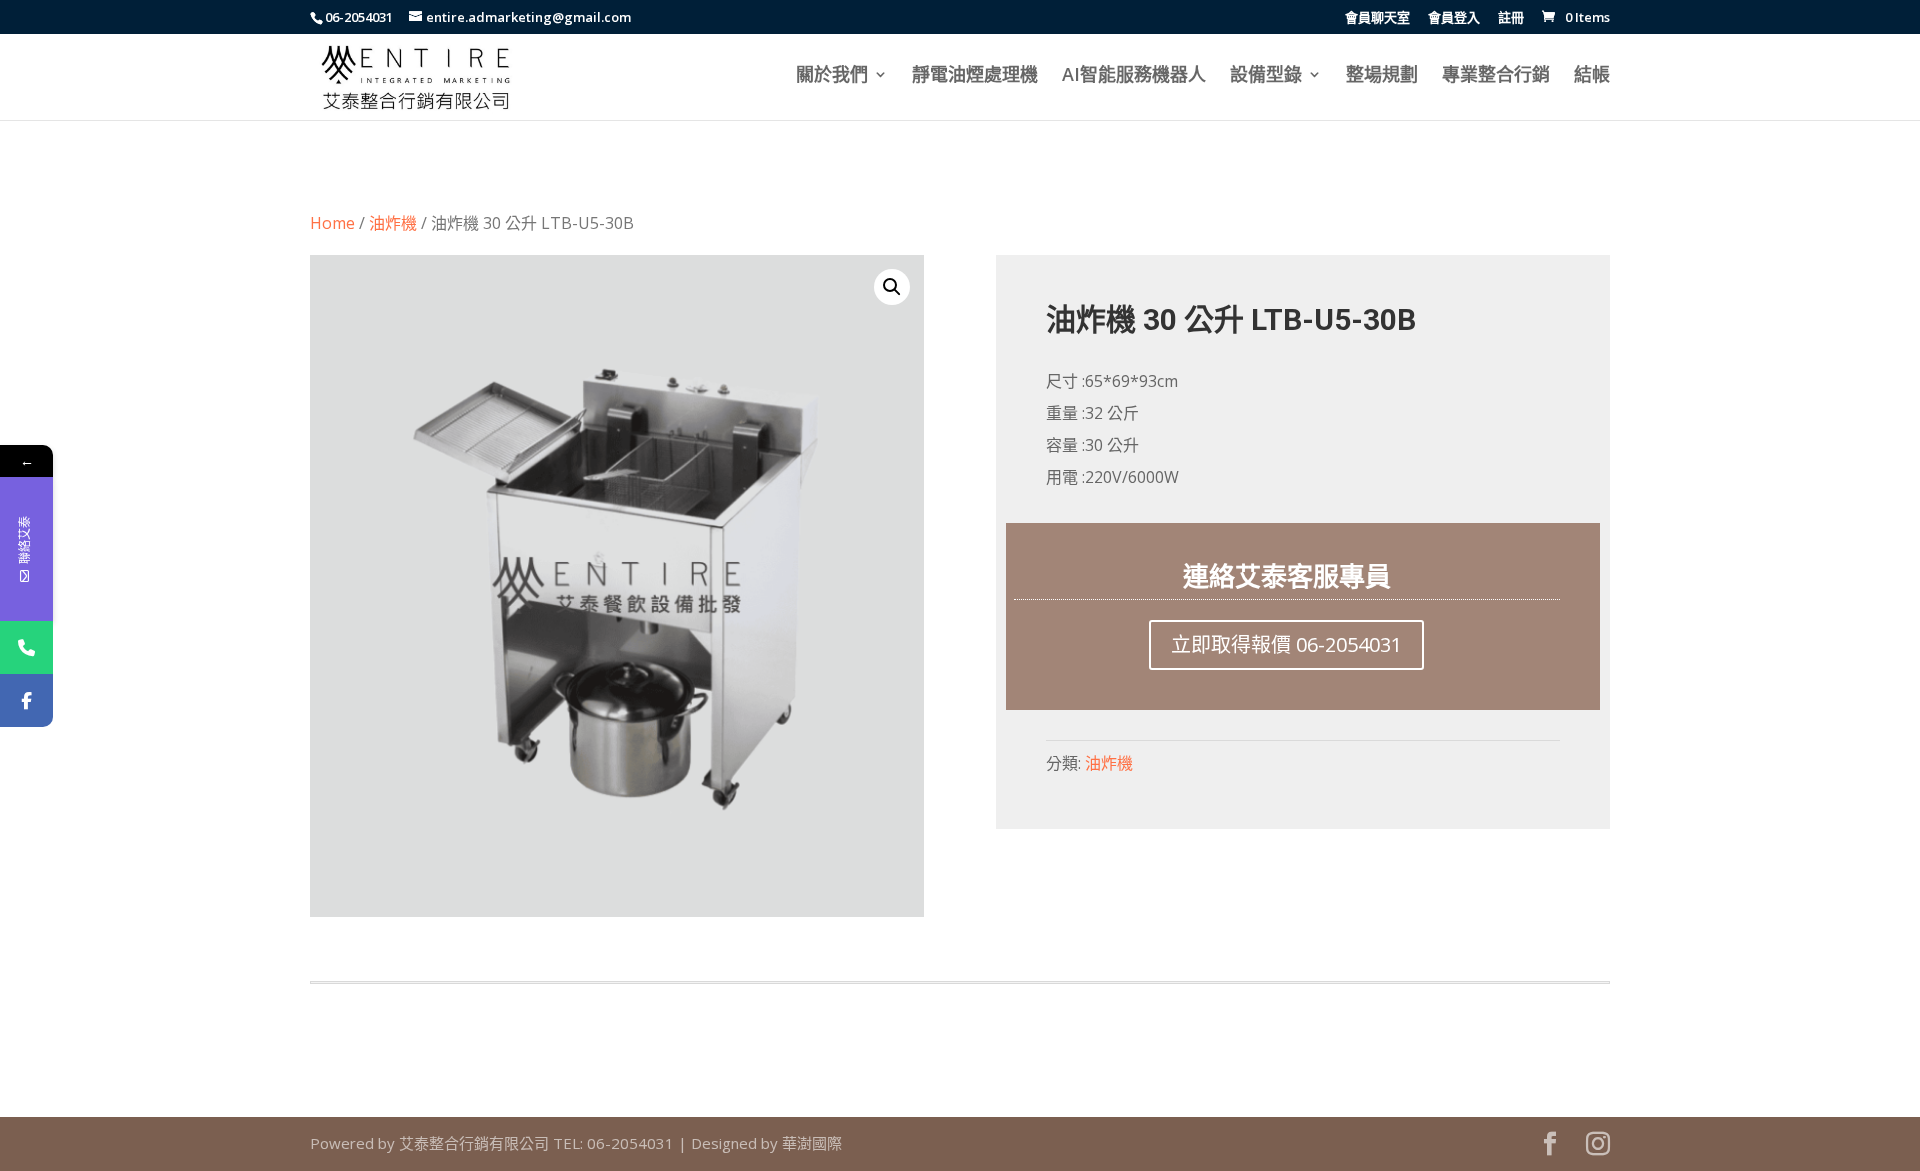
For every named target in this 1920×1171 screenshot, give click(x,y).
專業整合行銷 (1496, 76)
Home (332, 223)
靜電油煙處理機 (975, 76)
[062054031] (26, 647)
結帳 (1592, 76)
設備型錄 (1266, 76)
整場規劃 (1382, 76)
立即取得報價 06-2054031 (1286, 644)
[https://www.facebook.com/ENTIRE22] (26, 700)
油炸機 (393, 223)
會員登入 (1454, 18)
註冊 (1511, 18)
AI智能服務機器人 (1134, 76)
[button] (892, 287)
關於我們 (832, 76)
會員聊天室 (1377, 18)
